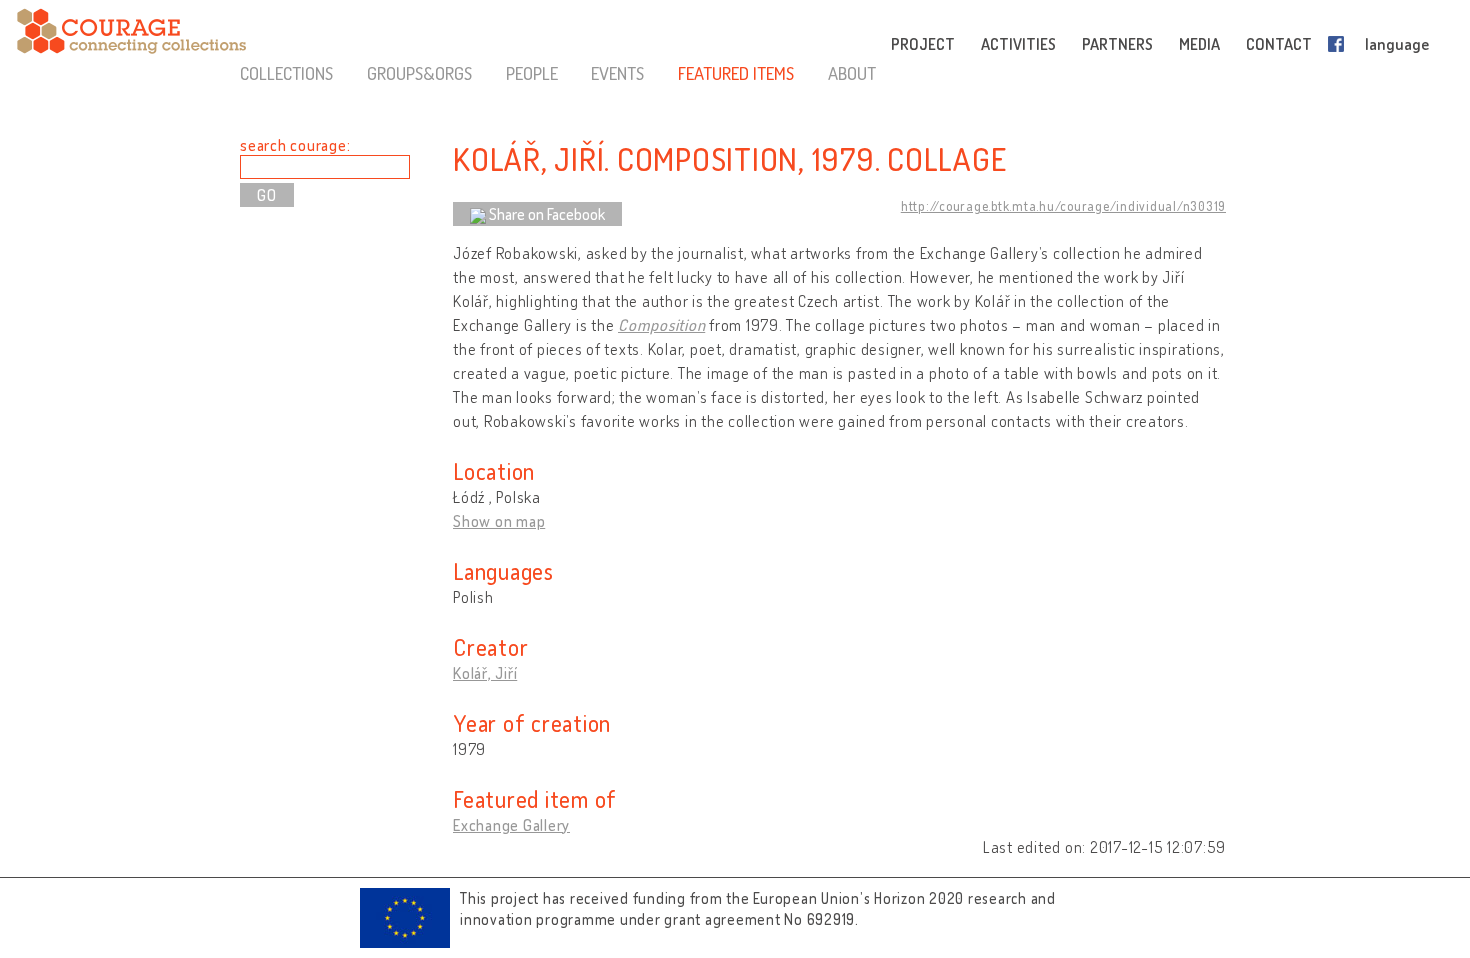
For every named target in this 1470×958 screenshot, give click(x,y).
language (1397, 44)
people (532, 73)
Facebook (1340, 44)
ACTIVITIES (1018, 44)
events (617, 73)
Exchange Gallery (511, 825)
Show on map (499, 521)
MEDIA (1199, 44)
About (852, 73)
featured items (736, 73)
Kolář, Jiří (485, 673)
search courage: (295, 145)
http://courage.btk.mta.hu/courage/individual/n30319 (1063, 206)
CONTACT (1279, 44)
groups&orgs (419, 73)
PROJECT (923, 44)
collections (286, 73)
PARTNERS (1117, 44)
